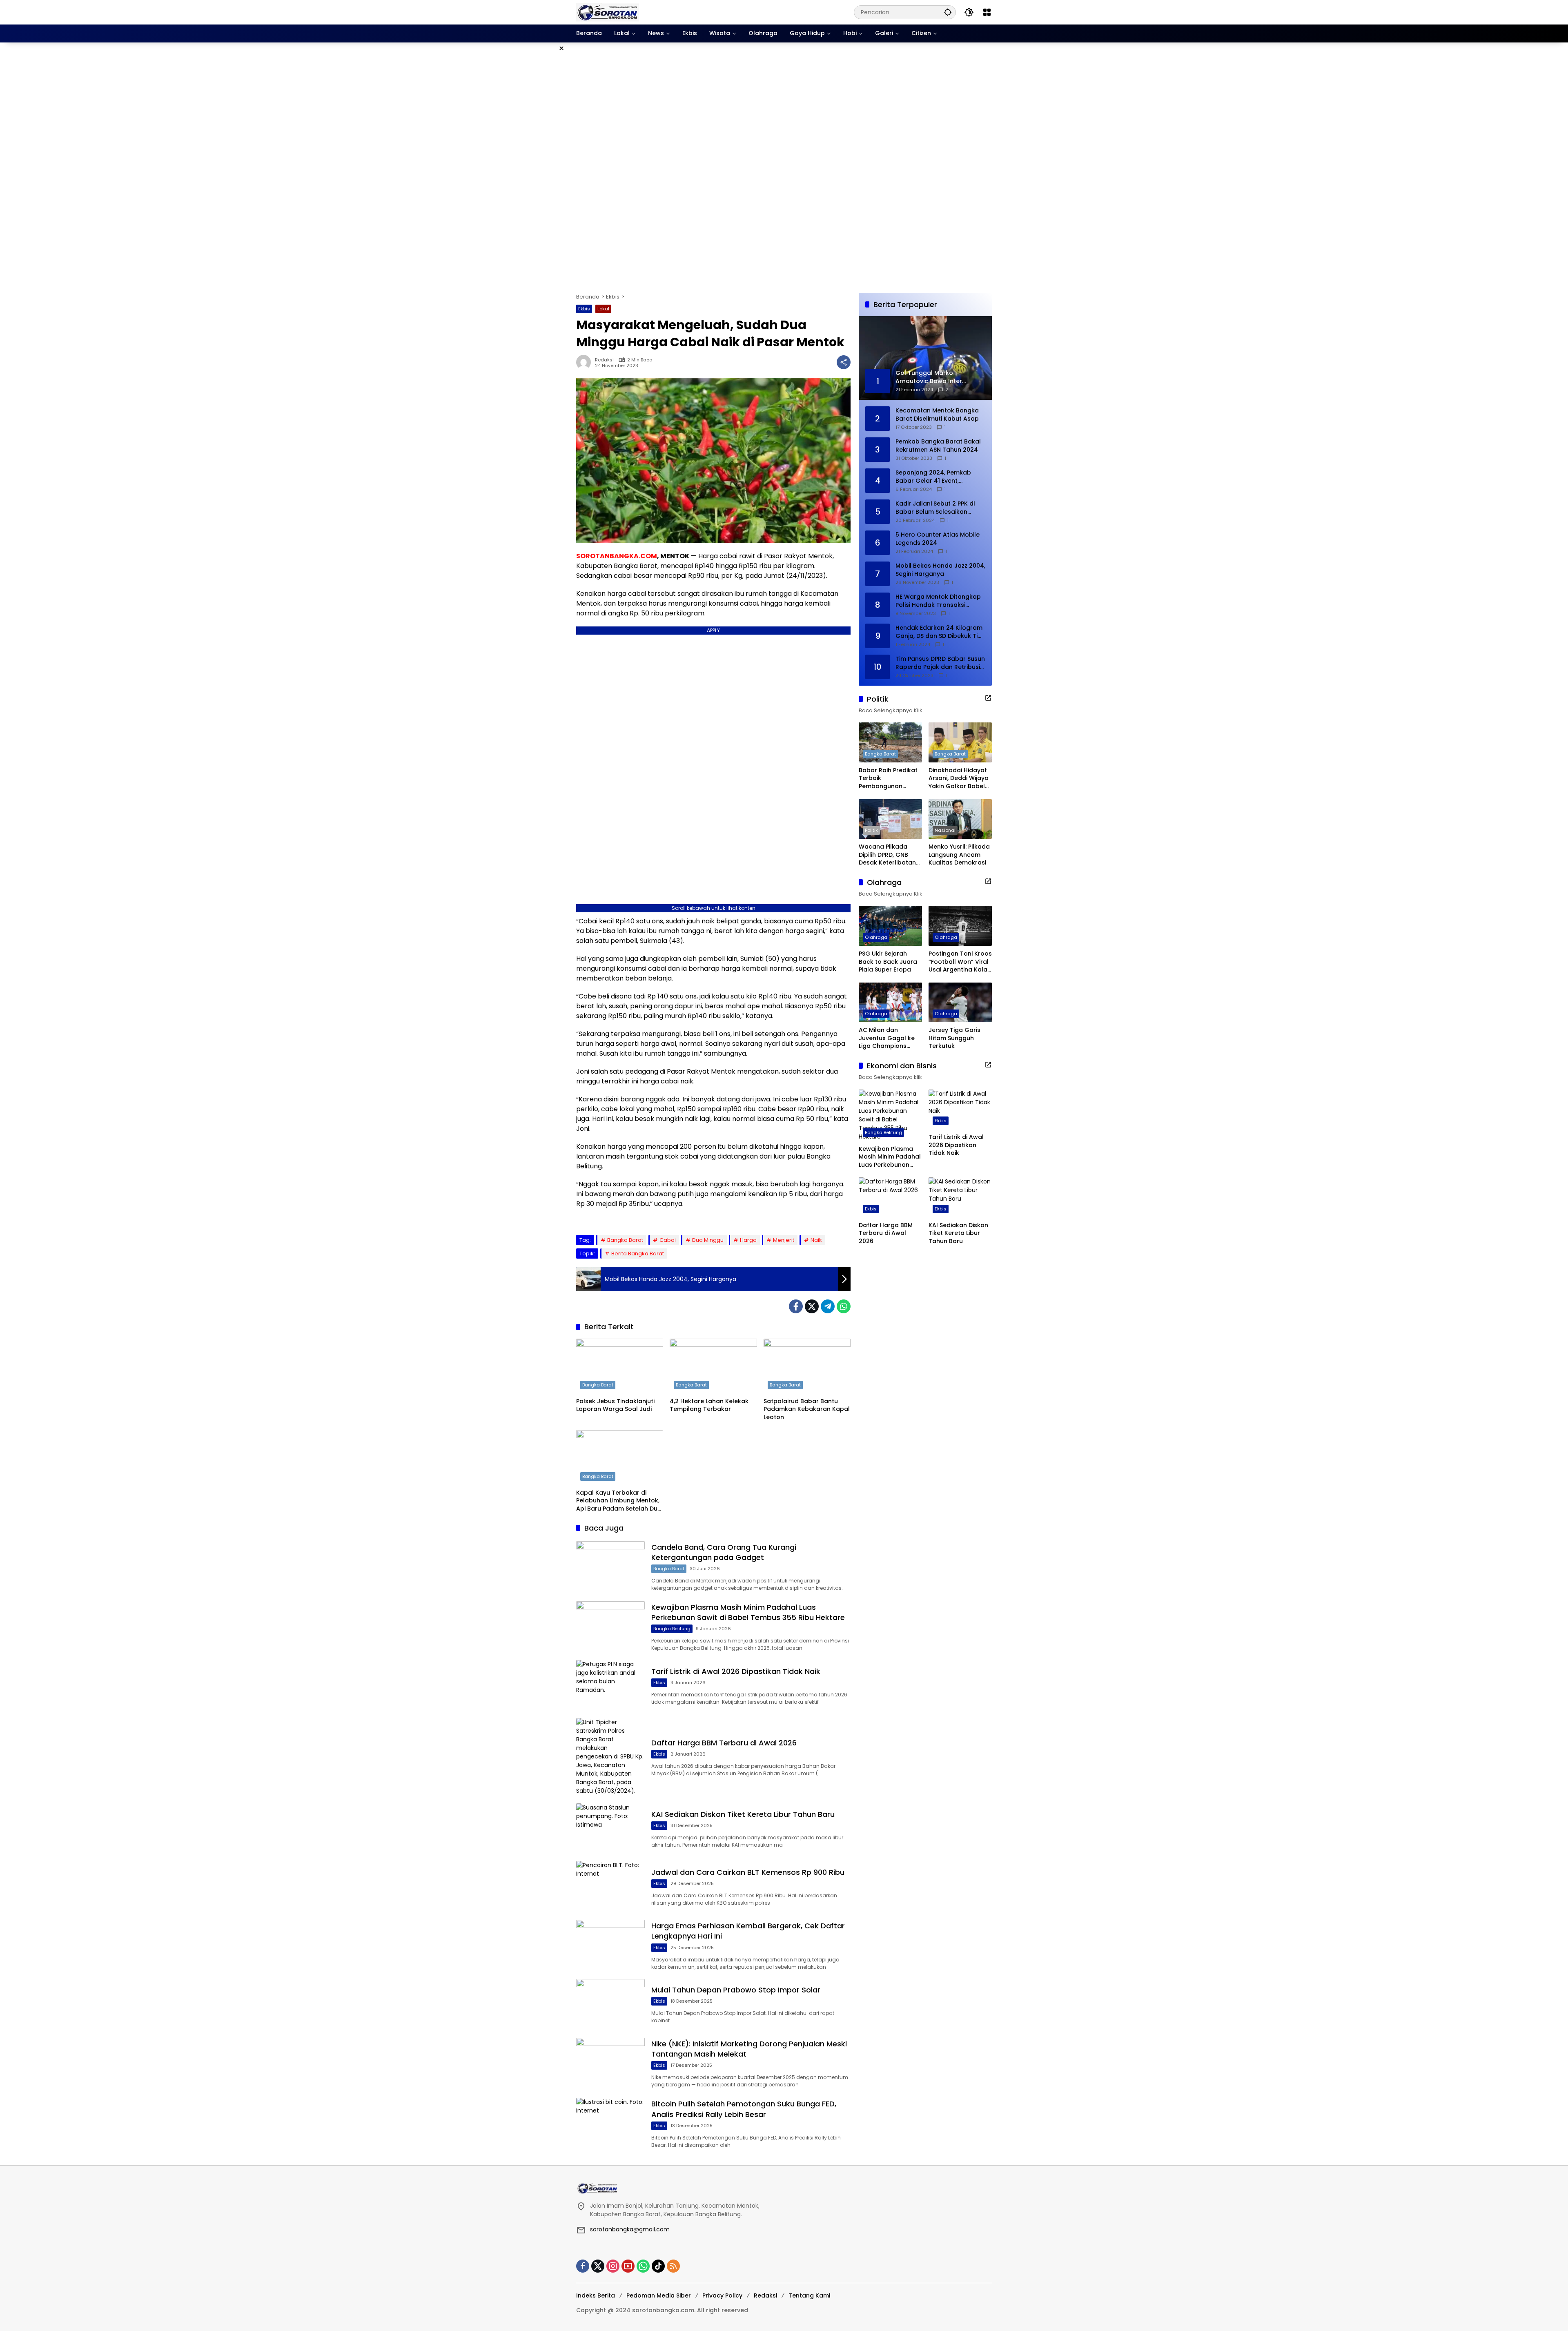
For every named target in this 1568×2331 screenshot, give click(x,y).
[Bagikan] (844, 362)
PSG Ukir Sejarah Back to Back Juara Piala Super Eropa (888, 962)
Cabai (668, 1240)
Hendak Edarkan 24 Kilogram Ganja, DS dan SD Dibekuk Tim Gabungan (939, 632)
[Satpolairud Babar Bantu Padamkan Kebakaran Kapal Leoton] (807, 1366)
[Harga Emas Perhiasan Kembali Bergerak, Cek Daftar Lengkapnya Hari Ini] (610, 1944)
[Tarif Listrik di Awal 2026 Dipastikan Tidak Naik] (610, 1685)
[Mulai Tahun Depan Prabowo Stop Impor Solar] (610, 2004)
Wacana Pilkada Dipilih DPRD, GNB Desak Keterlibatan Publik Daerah (887, 855)
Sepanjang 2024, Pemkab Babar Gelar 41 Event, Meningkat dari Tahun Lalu (935, 477)
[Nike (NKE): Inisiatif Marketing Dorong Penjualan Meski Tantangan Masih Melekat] (610, 2062)
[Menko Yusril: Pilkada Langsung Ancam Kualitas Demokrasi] (960, 819)
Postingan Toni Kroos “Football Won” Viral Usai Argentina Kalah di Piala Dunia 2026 (960, 962)
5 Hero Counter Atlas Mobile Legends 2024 (938, 539)
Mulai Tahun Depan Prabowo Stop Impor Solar (736, 1990)
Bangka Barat (625, 1240)
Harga (748, 1240)
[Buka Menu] (987, 12)
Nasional (945, 830)
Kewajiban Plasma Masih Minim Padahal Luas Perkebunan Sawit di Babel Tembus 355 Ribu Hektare (748, 1612)
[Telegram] (828, 1306)
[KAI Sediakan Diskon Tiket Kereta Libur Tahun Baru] (610, 1828)
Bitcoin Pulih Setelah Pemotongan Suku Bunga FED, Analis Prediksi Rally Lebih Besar (744, 2109)
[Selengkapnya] (988, 698)
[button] (948, 12)
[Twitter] (812, 1306)
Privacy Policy (722, 2295)
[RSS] (673, 2266)
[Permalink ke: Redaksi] (586, 362)
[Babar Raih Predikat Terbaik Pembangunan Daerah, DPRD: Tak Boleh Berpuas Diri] (890, 742)
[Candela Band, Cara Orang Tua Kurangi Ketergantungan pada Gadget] (610, 1566)
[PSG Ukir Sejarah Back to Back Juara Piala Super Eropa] (890, 926)
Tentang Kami (809, 2295)
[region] (784, 168)
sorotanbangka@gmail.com (630, 2229)
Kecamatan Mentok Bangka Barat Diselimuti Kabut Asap (937, 415)
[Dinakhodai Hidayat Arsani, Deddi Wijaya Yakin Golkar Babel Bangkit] (960, 742)
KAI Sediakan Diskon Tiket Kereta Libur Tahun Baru (743, 1814)
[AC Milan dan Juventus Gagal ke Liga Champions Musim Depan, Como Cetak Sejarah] (890, 1002)
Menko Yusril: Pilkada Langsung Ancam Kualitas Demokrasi (959, 855)
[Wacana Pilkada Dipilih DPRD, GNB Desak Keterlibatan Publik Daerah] (890, 819)
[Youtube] (628, 2266)
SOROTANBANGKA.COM (617, 556)
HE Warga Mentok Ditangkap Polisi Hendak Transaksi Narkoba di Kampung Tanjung (940, 601)
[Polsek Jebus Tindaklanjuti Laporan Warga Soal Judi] (620, 1366)
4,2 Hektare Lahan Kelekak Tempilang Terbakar (709, 1405)
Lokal (603, 309)
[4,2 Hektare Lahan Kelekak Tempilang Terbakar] (713, 1366)
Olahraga (876, 937)
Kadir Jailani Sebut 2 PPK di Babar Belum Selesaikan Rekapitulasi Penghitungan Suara (935, 508)
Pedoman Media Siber (659, 2295)
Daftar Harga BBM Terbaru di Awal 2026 (724, 1743)
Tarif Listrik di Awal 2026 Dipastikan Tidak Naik (736, 1671)
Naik (816, 1240)
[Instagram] (613, 2266)
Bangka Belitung (672, 1629)
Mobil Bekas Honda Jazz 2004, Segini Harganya (940, 570)
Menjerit (784, 1240)
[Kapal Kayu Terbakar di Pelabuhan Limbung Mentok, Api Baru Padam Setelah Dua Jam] (620, 1457)
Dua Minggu (708, 1240)
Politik (871, 830)
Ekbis (584, 309)
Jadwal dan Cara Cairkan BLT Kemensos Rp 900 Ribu (748, 1872)
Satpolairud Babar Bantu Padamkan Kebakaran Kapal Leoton (807, 1409)
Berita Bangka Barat (638, 1254)
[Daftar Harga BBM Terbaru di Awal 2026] (610, 1757)
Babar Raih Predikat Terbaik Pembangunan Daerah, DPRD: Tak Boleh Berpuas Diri (888, 779)
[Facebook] (796, 1306)
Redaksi (604, 360)
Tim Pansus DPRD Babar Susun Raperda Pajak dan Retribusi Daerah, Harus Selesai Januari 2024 (940, 663)
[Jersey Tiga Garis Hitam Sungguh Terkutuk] (960, 1002)
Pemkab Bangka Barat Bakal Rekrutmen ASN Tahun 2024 (938, 446)
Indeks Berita (596, 2295)
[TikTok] (658, 2266)
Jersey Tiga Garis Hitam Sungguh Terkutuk (954, 1038)
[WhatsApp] (844, 1306)
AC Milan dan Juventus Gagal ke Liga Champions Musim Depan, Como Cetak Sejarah (889, 1038)
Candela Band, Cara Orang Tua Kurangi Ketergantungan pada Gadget (724, 1552)
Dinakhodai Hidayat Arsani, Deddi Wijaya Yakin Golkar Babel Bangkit (959, 779)
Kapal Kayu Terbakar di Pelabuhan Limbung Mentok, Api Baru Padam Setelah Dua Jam (619, 1501)
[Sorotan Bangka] (608, 12)
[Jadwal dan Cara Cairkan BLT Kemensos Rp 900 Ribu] (610, 1886)
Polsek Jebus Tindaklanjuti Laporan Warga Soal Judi (615, 1405)
